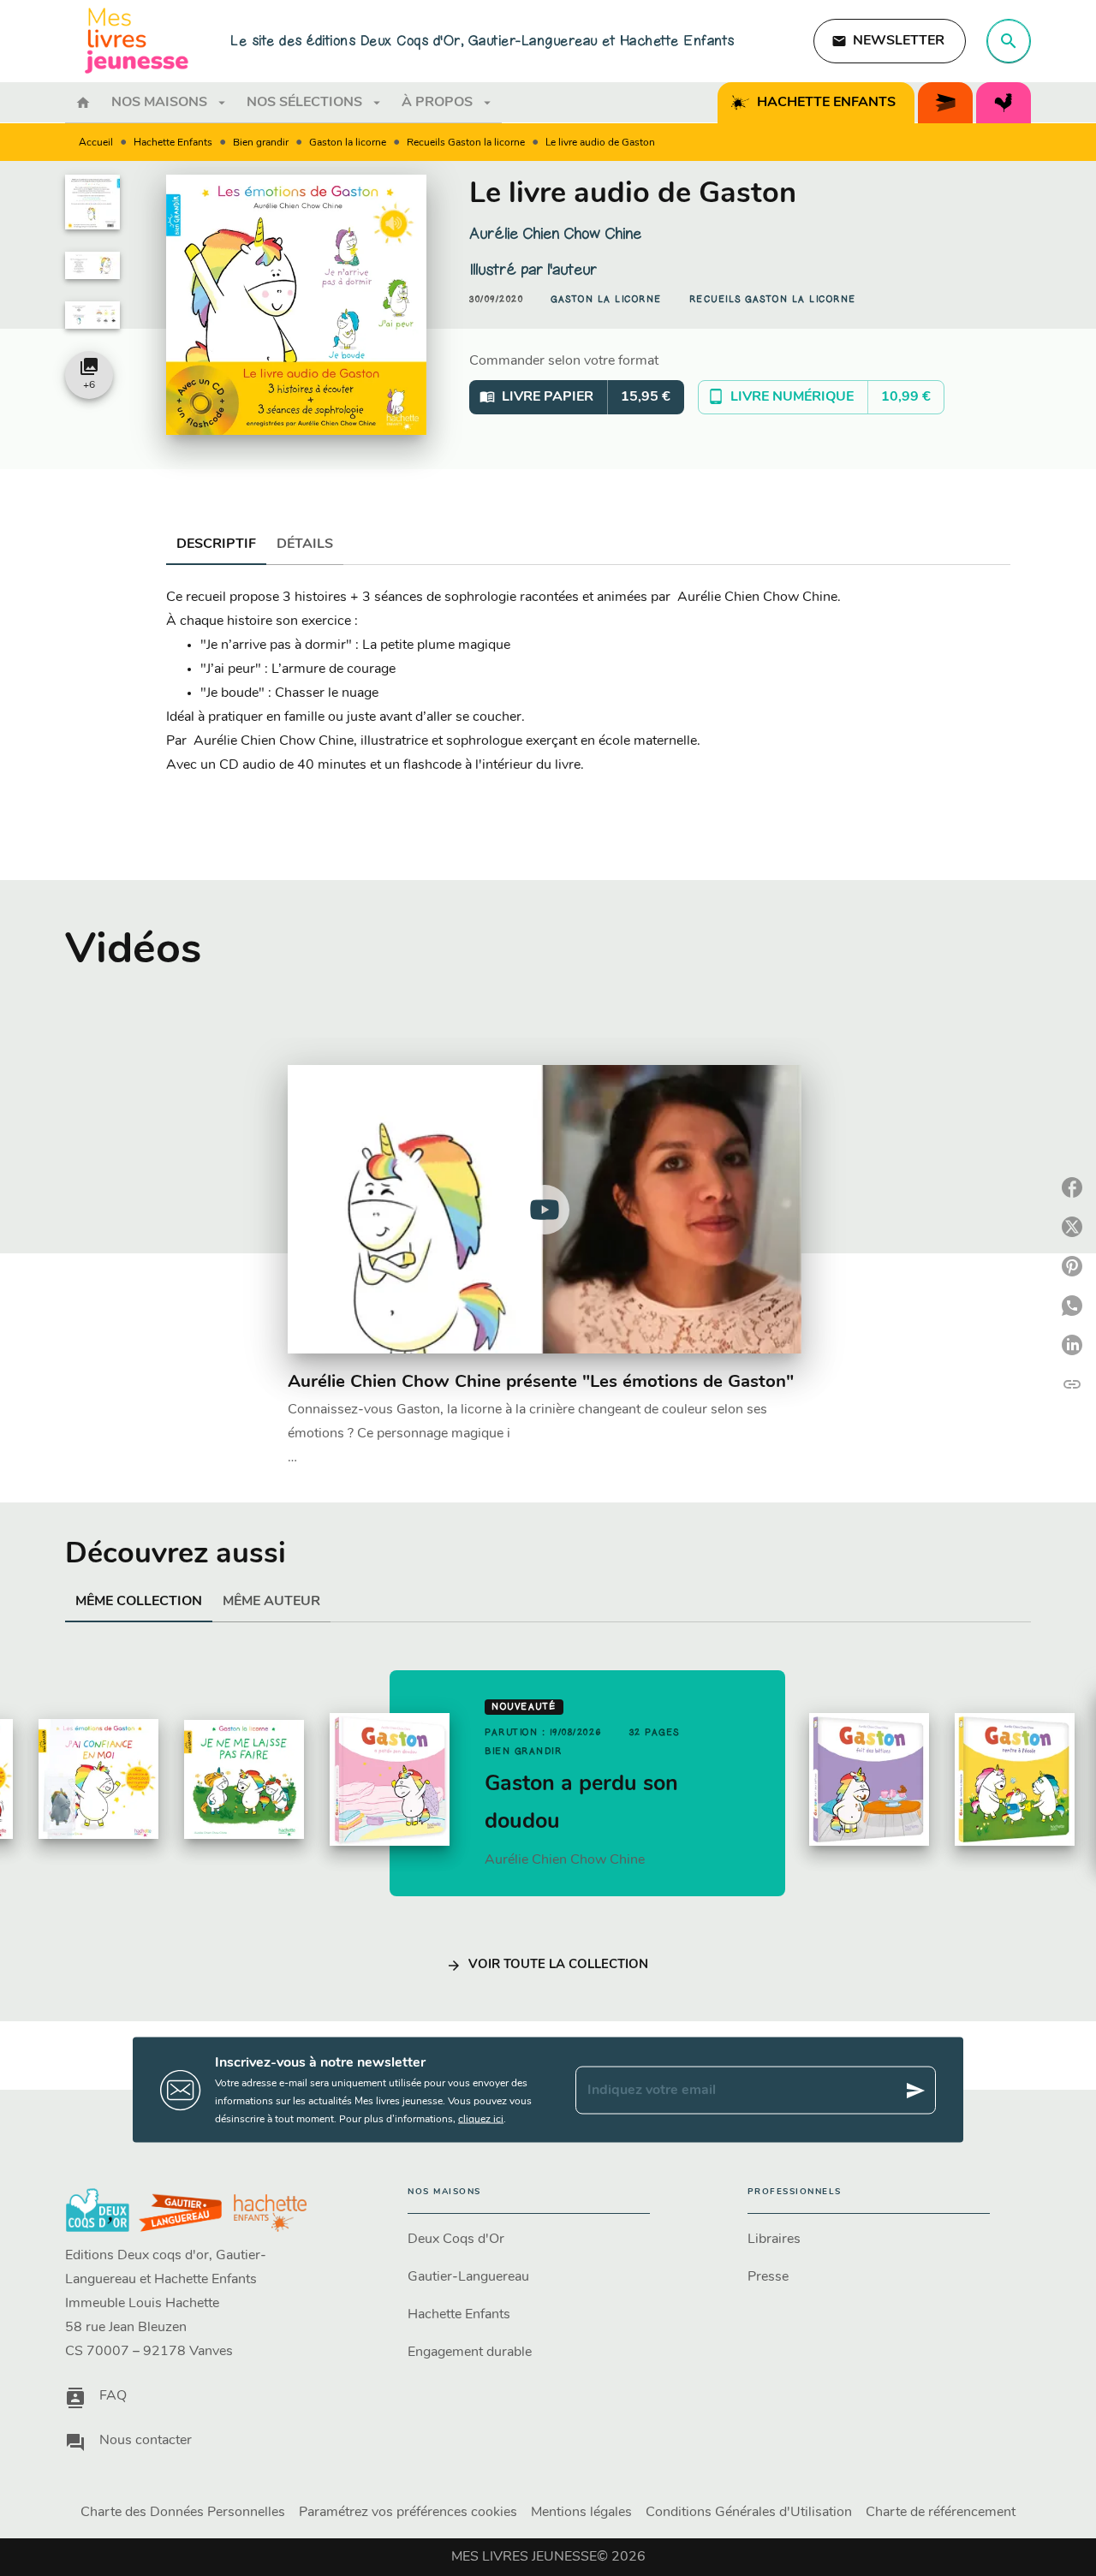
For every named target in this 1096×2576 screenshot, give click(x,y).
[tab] (83, 103)
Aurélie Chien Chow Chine (555, 234)
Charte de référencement (941, 2513)
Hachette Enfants (173, 143)
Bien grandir (261, 143)
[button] (890, 41)
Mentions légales (581, 2513)
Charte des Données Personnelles (183, 2513)
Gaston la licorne (348, 143)
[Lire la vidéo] (545, 1210)
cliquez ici (481, 2120)
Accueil (96, 143)
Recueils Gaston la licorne (466, 143)
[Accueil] (137, 41)
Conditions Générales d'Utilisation (749, 2513)
